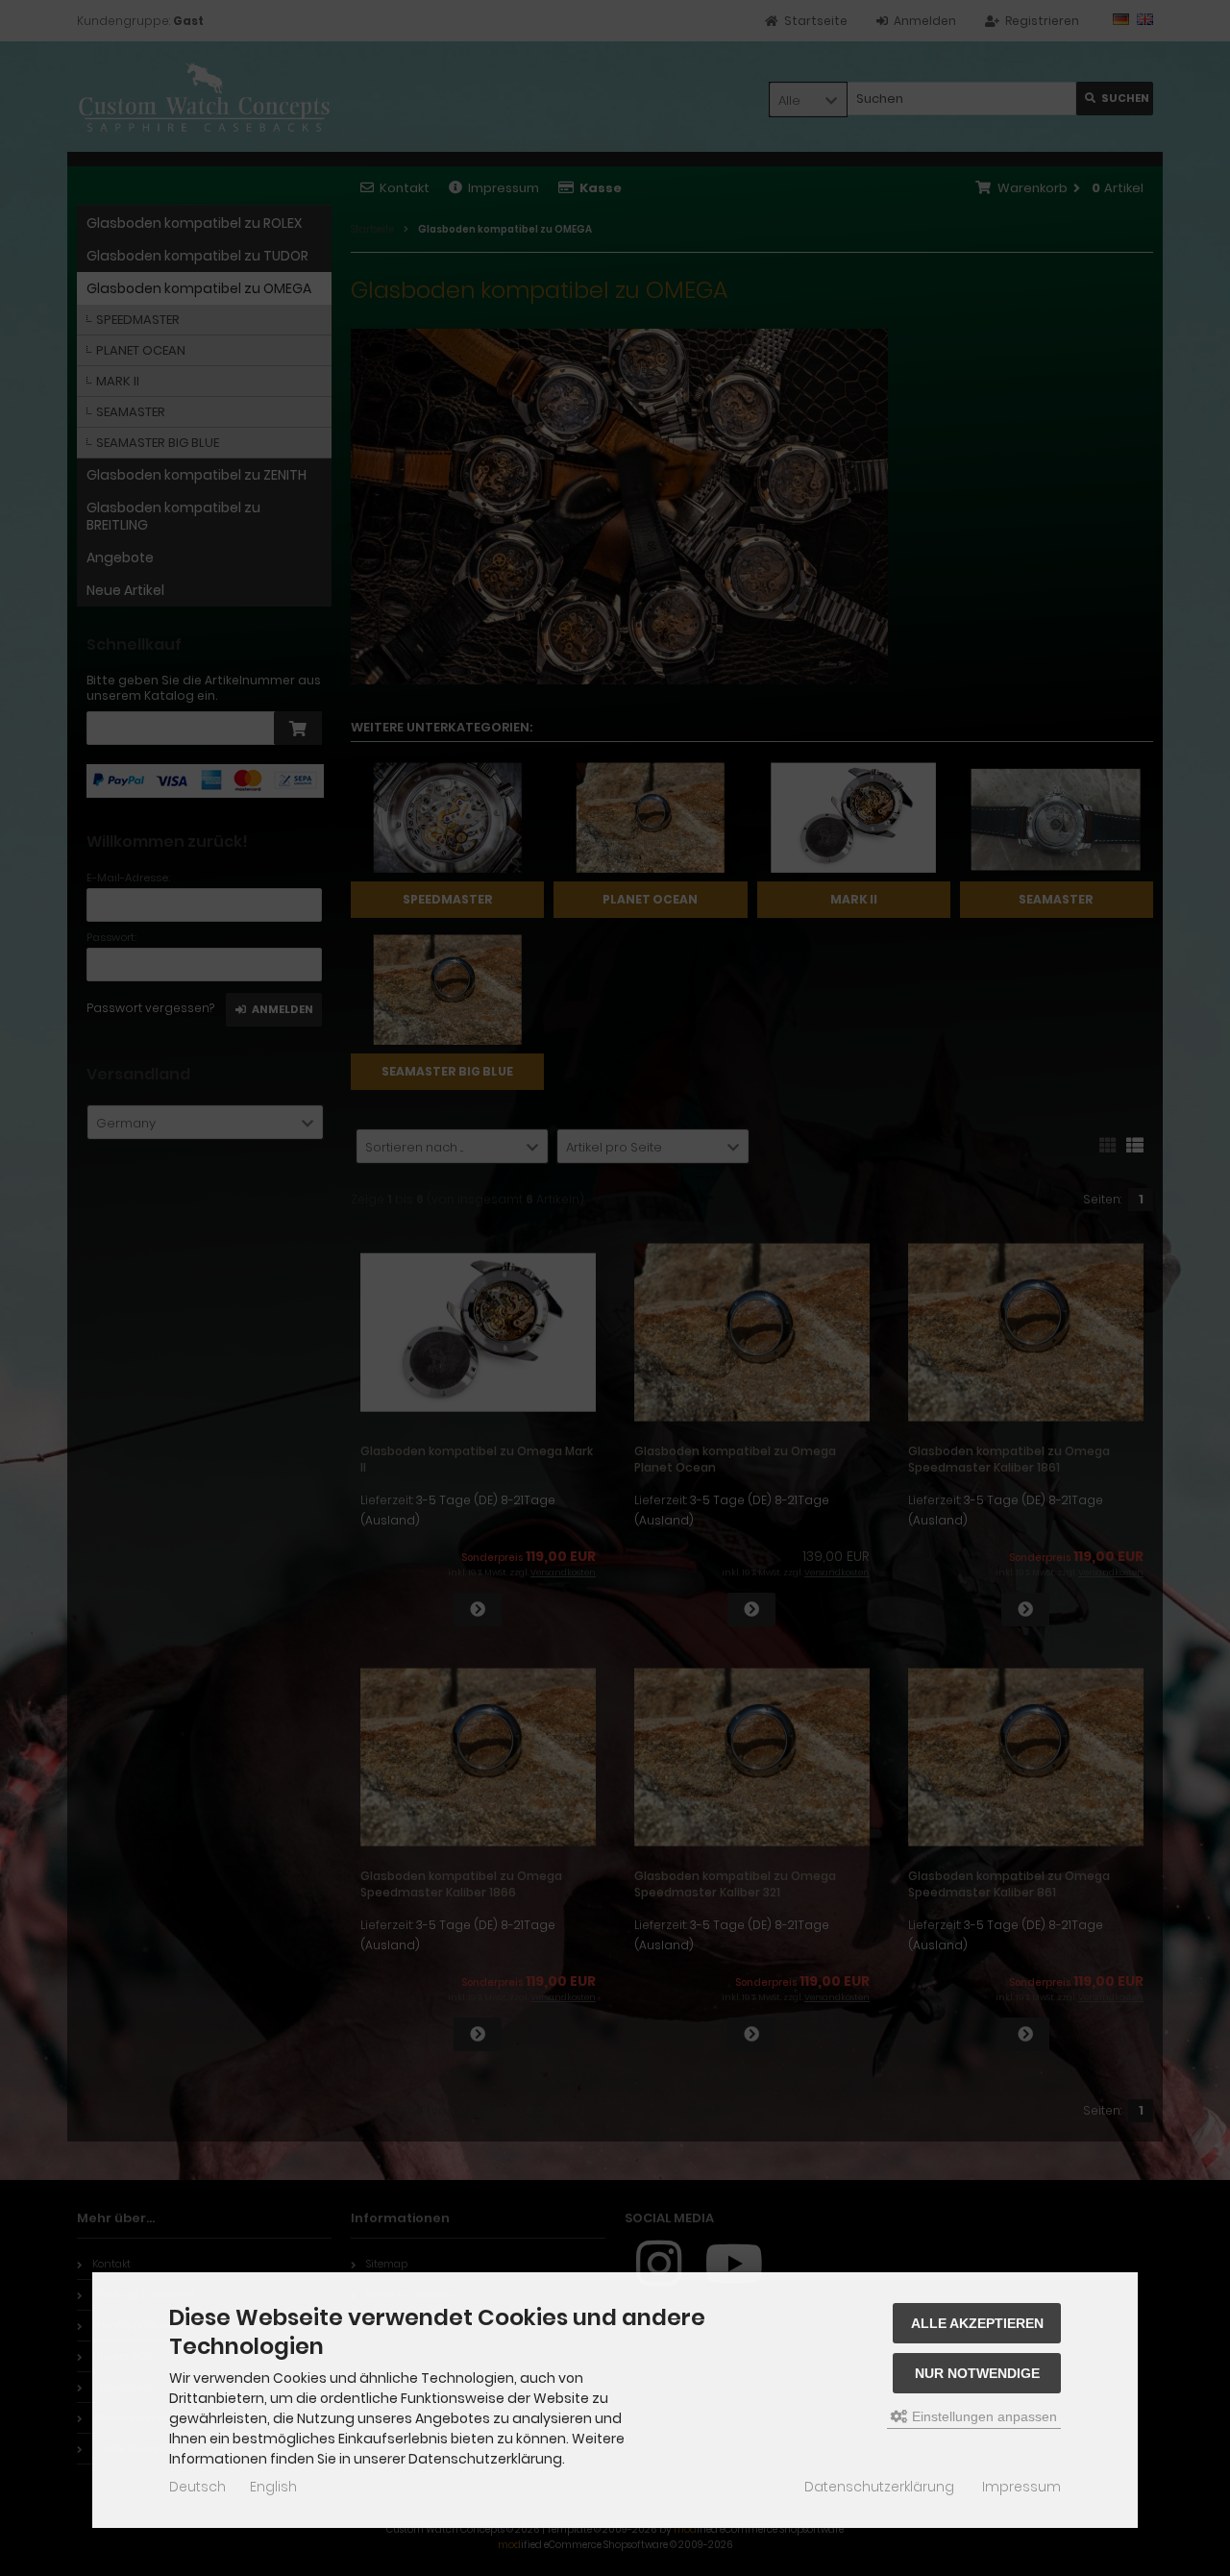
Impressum (1021, 2487)
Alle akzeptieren (977, 2323)
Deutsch (197, 2487)
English (273, 2487)
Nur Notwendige (977, 2373)
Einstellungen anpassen (983, 2416)
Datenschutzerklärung (879, 2487)
